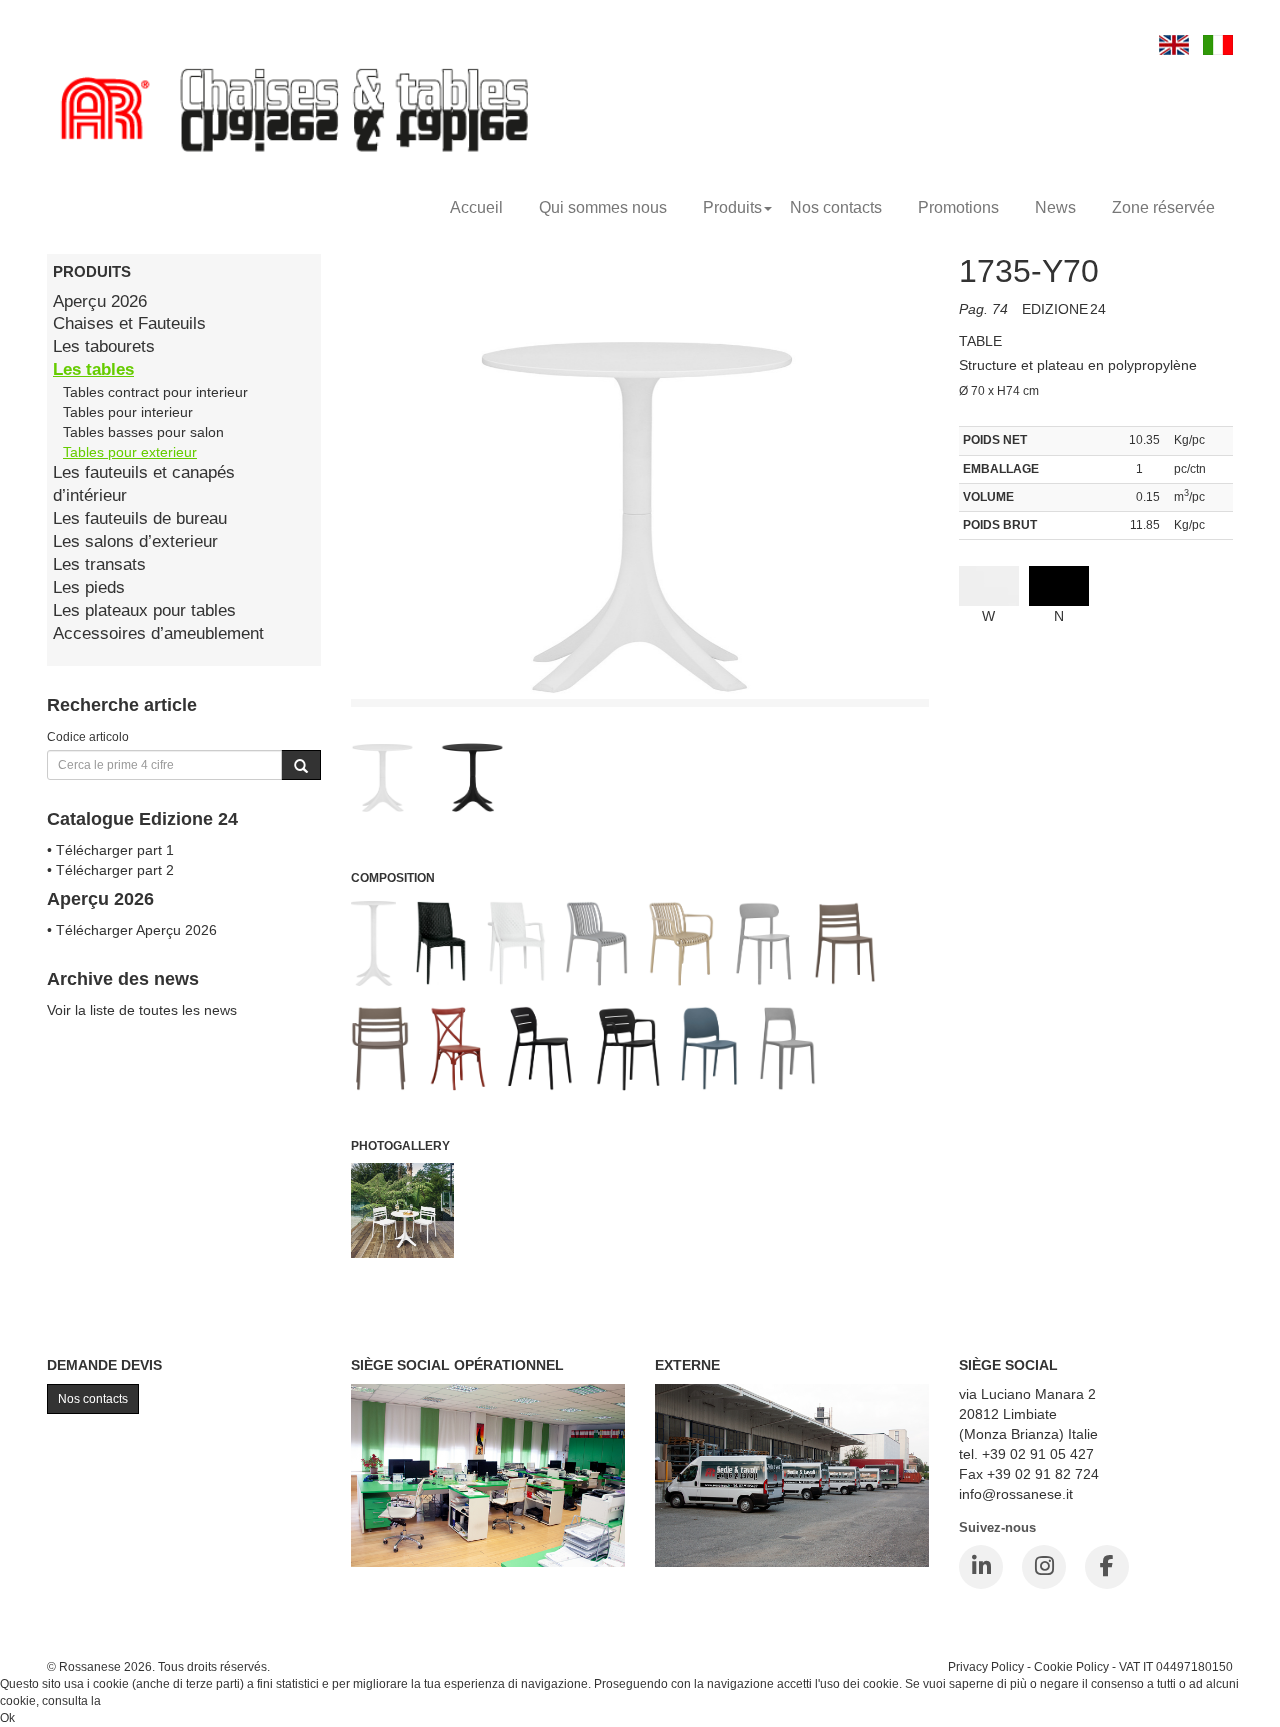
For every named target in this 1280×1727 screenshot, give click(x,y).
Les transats (99, 564)
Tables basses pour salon (143, 432)
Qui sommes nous (603, 207)
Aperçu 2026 (100, 301)
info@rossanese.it (1016, 1494)
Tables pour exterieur (130, 452)
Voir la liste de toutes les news (142, 1010)
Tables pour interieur (128, 412)
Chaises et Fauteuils (129, 323)
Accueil (476, 207)
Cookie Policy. (142, 1701)
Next (974, 781)
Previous (306, 781)
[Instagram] (1044, 1567)
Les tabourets (104, 346)
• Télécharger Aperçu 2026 (132, 930)
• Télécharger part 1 (110, 850)
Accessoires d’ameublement (158, 633)
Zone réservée (1163, 207)
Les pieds (89, 587)
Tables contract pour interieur (155, 392)
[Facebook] (1107, 1567)
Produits (732, 207)
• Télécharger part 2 (110, 870)
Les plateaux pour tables (144, 610)
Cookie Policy (1071, 1666)
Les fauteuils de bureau (140, 518)
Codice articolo (88, 736)
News (1055, 207)
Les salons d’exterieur (135, 541)
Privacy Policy (986, 1666)
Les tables (93, 369)
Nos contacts (836, 207)
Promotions (958, 207)
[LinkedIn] (981, 1567)
